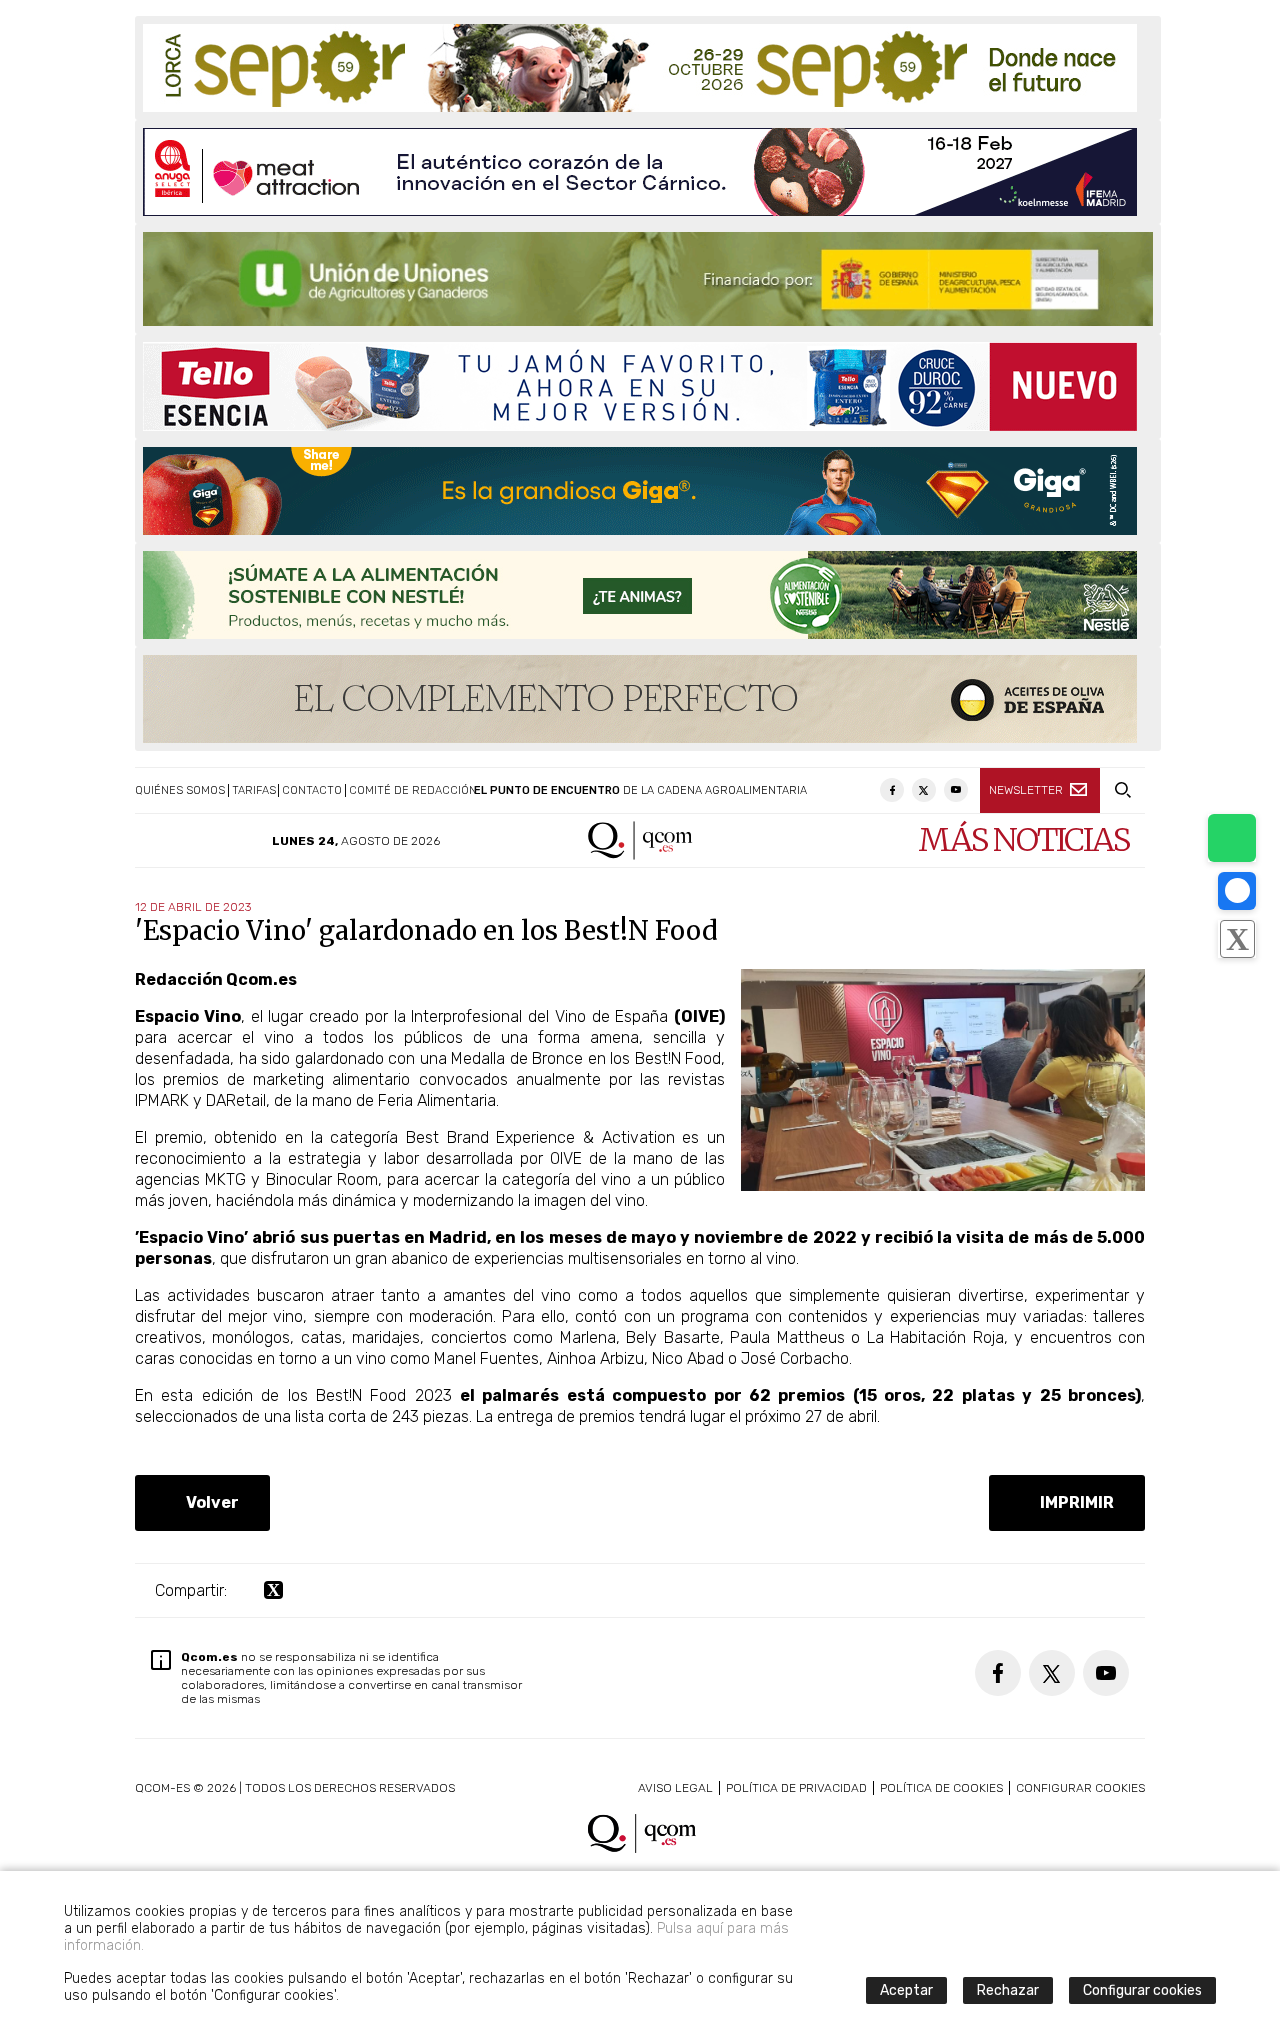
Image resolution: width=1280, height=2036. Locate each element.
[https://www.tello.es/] (640, 386)
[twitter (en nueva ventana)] (273, 1590)
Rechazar (1008, 1990)
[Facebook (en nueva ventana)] (892, 790)
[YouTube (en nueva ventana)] (956, 790)
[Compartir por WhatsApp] (1232, 838)
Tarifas (254, 790)
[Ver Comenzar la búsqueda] (1122, 790)
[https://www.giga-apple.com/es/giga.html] (640, 491)
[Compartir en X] (1237, 939)
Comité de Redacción (413, 790)
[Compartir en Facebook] (1237, 891)
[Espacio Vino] (943, 1185)
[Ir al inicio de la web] (640, 854)
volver (208, 1502)
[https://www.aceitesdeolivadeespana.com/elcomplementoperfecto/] (640, 699)
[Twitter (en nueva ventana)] (924, 790)
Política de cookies (941, 1788)
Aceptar (906, 1990)
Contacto (312, 790)
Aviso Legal (675, 1788)
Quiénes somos (180, 790)
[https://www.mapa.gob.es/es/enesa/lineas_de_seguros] (648, 279)
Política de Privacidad (796, 1788)
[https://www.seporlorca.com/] (640, 68)
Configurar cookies (1080, 1788)
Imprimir (1073, 1502)
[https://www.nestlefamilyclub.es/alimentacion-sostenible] (640, 595)
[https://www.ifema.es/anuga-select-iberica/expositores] (640, 172)
